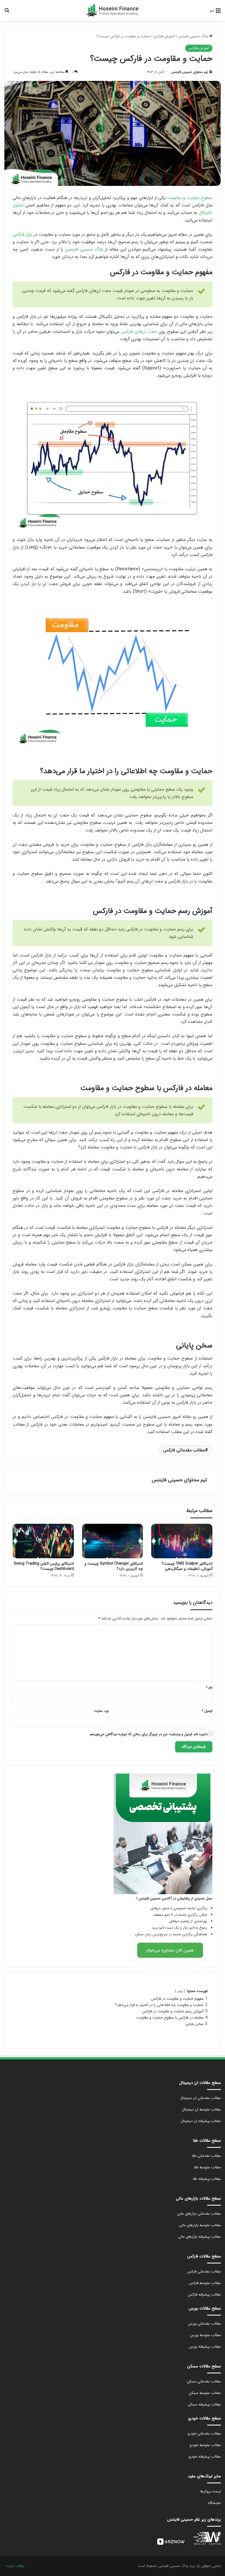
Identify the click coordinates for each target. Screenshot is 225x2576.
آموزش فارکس (164, 36)
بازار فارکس (22, 235)
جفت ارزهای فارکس (139, 332)
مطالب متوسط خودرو (205, 2445)
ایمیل (207, 1711)
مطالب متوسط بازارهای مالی (200, 2225)
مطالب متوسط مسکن (205, 2393)
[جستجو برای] (7, 12)
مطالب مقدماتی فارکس (184, 1450)
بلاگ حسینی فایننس (193, 36)
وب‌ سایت (101, 1711)
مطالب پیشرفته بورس (205, 2347)
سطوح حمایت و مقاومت (190, 198)
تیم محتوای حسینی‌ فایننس (190, 72)
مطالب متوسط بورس (205, 2335)
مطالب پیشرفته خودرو (205, 2457)
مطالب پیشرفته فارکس (204, 2295)
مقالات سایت (15, 2566)
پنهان (180, 1991)
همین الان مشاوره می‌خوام (170, 1950)
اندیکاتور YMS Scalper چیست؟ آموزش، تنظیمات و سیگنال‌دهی (187, 1566)
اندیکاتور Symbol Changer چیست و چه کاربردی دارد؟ (114, 1566)
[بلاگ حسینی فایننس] (113, 10)
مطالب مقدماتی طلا (206, 2156)
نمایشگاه (215, 2503)
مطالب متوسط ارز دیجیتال (201, 2110)
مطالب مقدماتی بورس (204, 2324)
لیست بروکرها (211, 2491)
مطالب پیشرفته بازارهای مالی (199, 2237)
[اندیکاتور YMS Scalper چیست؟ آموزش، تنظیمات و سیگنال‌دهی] (182, 1541)
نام (209, 1688)
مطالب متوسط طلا (207, 2167)
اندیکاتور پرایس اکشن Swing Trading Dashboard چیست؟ (44, 1566)
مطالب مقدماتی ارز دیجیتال (200, 2098)
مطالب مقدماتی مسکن (204, 2381)
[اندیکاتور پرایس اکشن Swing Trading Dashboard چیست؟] (43, 1541)
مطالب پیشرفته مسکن (204, 2405)
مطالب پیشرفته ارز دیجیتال (201, 2121)
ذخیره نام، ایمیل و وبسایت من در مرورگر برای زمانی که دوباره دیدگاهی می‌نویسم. (148, 1734)
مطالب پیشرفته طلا (207, 2179)
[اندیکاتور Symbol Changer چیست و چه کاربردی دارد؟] (113, 1541)
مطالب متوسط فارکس (205, 2283)
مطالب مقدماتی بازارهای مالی (199, 2214)
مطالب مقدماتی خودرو (204, 2434)
